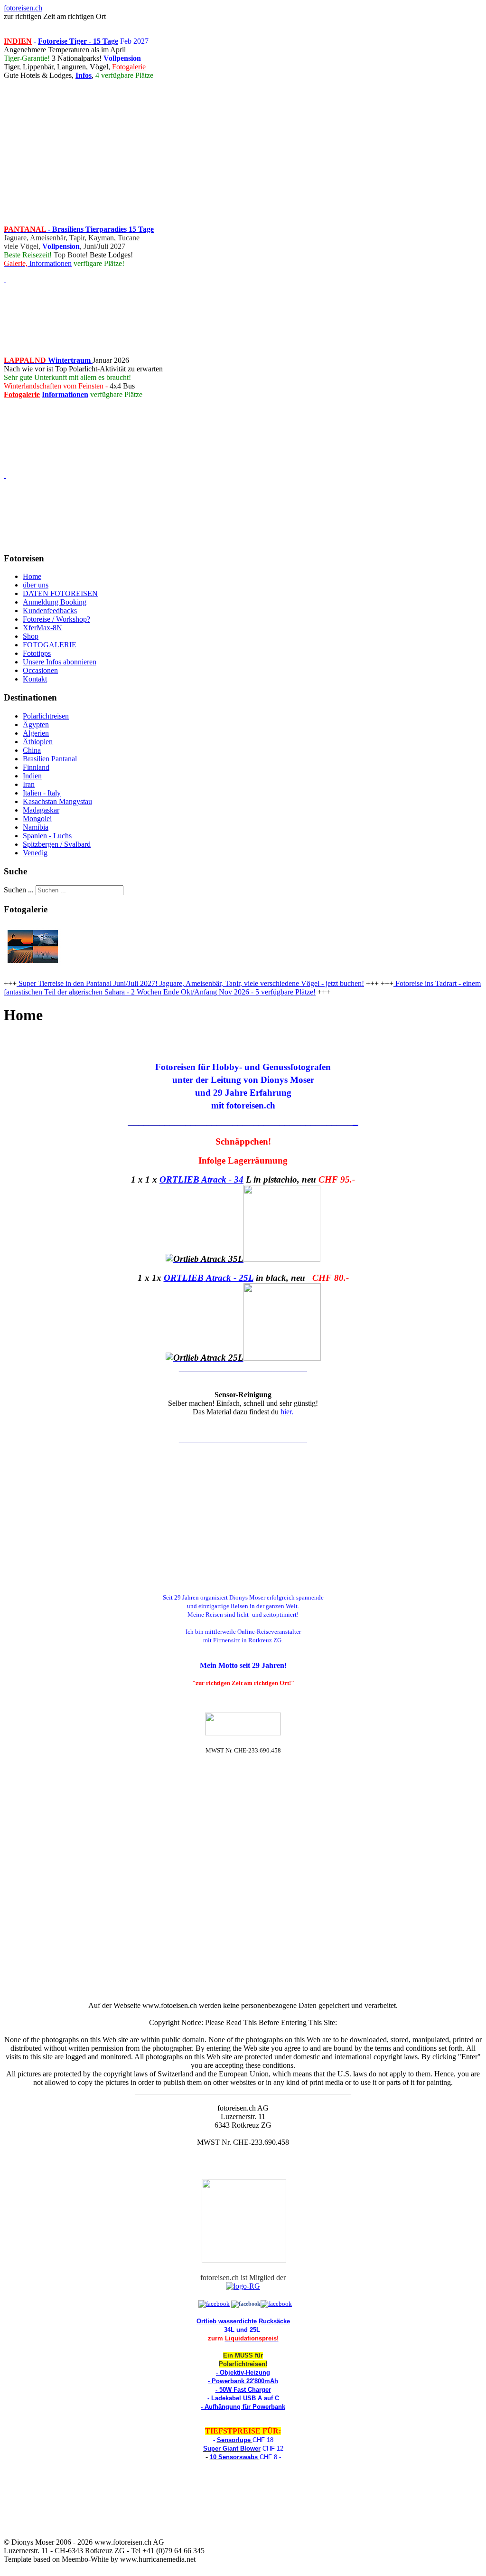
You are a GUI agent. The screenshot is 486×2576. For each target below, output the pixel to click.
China (32, 750)
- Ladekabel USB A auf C (243, 2398)
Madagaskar (41, 810)
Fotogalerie (129, 67)
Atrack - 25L (230, 1278)
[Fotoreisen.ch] (246, 2304)
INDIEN (18, 41)
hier (286, 1412)
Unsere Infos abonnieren (60, 662)
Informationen (50, 263)
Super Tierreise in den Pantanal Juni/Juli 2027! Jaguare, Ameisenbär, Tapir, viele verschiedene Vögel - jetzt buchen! (190, 983)
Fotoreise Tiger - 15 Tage (78, 41)
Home (32, 576)
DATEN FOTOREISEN (60, 593)
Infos (84, 75)
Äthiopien (38, 742)
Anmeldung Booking (55, 602)
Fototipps (37, 653)
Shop (31, 636)
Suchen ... (19, 890)
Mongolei (37, 819)
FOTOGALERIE (50, 645)
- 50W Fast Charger (243, 2390)
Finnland (36, 767)
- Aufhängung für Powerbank (243, 2407)
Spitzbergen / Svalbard (57, 844)
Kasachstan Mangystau (57, 801)
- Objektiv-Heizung (243, 2372)
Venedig (35, 853)
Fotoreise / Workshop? (56, 619)
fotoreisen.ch (23, 8)
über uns (36, 585)
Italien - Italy (42, 793)
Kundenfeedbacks (50, 611)
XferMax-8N (42, 628)
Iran (29, 784)
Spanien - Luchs (47, 836)
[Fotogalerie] (33, 967)
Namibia (36, 827)
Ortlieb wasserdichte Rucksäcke (243, 2321)
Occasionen (40, 670)
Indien (32, 776)
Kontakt (35, 679)
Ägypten (36, 724)
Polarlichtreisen (46, 716)
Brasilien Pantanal (50, 759)
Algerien (36, 733)
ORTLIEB (184, 1278)
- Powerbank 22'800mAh (243, 2381)
